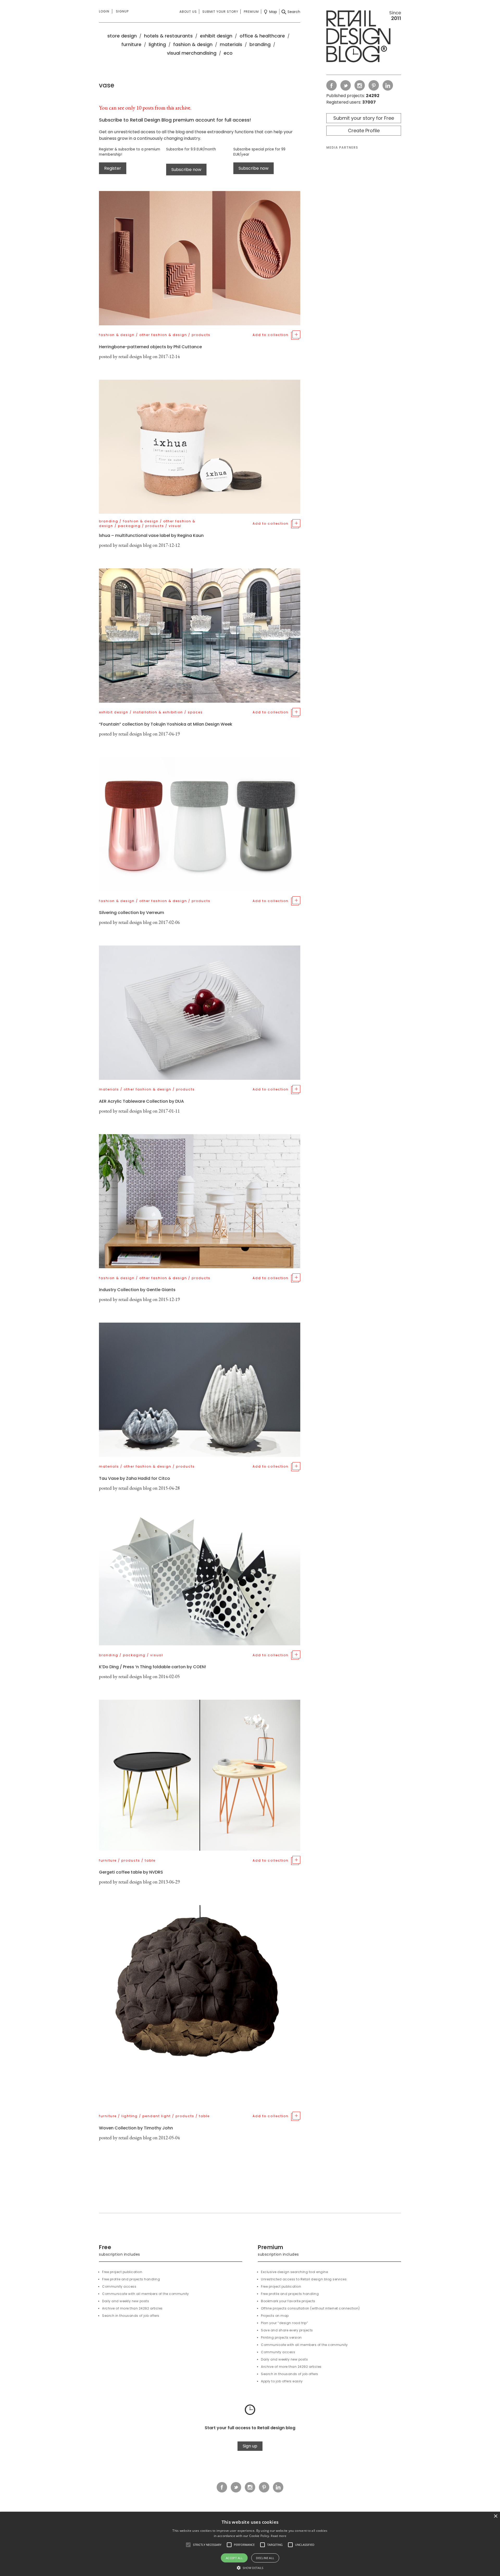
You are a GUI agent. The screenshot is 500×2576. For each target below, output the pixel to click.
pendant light (157, 2116)
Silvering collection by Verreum (132, 913)
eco (228, 53)
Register (113, 168)
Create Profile (364, 131)
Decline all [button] (265, 2558)
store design (122, 36)
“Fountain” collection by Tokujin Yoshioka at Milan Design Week (166, 724)
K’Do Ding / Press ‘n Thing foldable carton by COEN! (152, 1667)
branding (260, 44)
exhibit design (216, 36)
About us (188, 12)
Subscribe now (186, 170)
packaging (129, 526)
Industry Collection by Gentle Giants (137, 1290)
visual (175, 526)
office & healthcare (262, 36)
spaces (195, 712)
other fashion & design (163, 335)
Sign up (250, 2446)
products (201, 335)
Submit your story (220, 12)
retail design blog (135, 356)
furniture (131, 44)
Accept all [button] (234, 2558)
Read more (279, 2536)
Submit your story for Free (364, 118)
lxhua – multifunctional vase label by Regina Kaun (151, 535)
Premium (251, 12)
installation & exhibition (158, 712)
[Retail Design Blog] (364, 37)
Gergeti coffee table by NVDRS (131, 1872)
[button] (188, 2545)
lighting (157, 44)
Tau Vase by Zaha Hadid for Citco (135, 1478)
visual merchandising (192, 53)
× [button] (495, 2516)
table (150, 1860)
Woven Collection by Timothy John (136, 2128)
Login (104, 11)
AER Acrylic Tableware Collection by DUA (141, 1101)
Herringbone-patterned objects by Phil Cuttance (150, 347)
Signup (122, 11)
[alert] (250, 2544)
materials (231, 44)
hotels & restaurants (168, 36)
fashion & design (193, 44)
